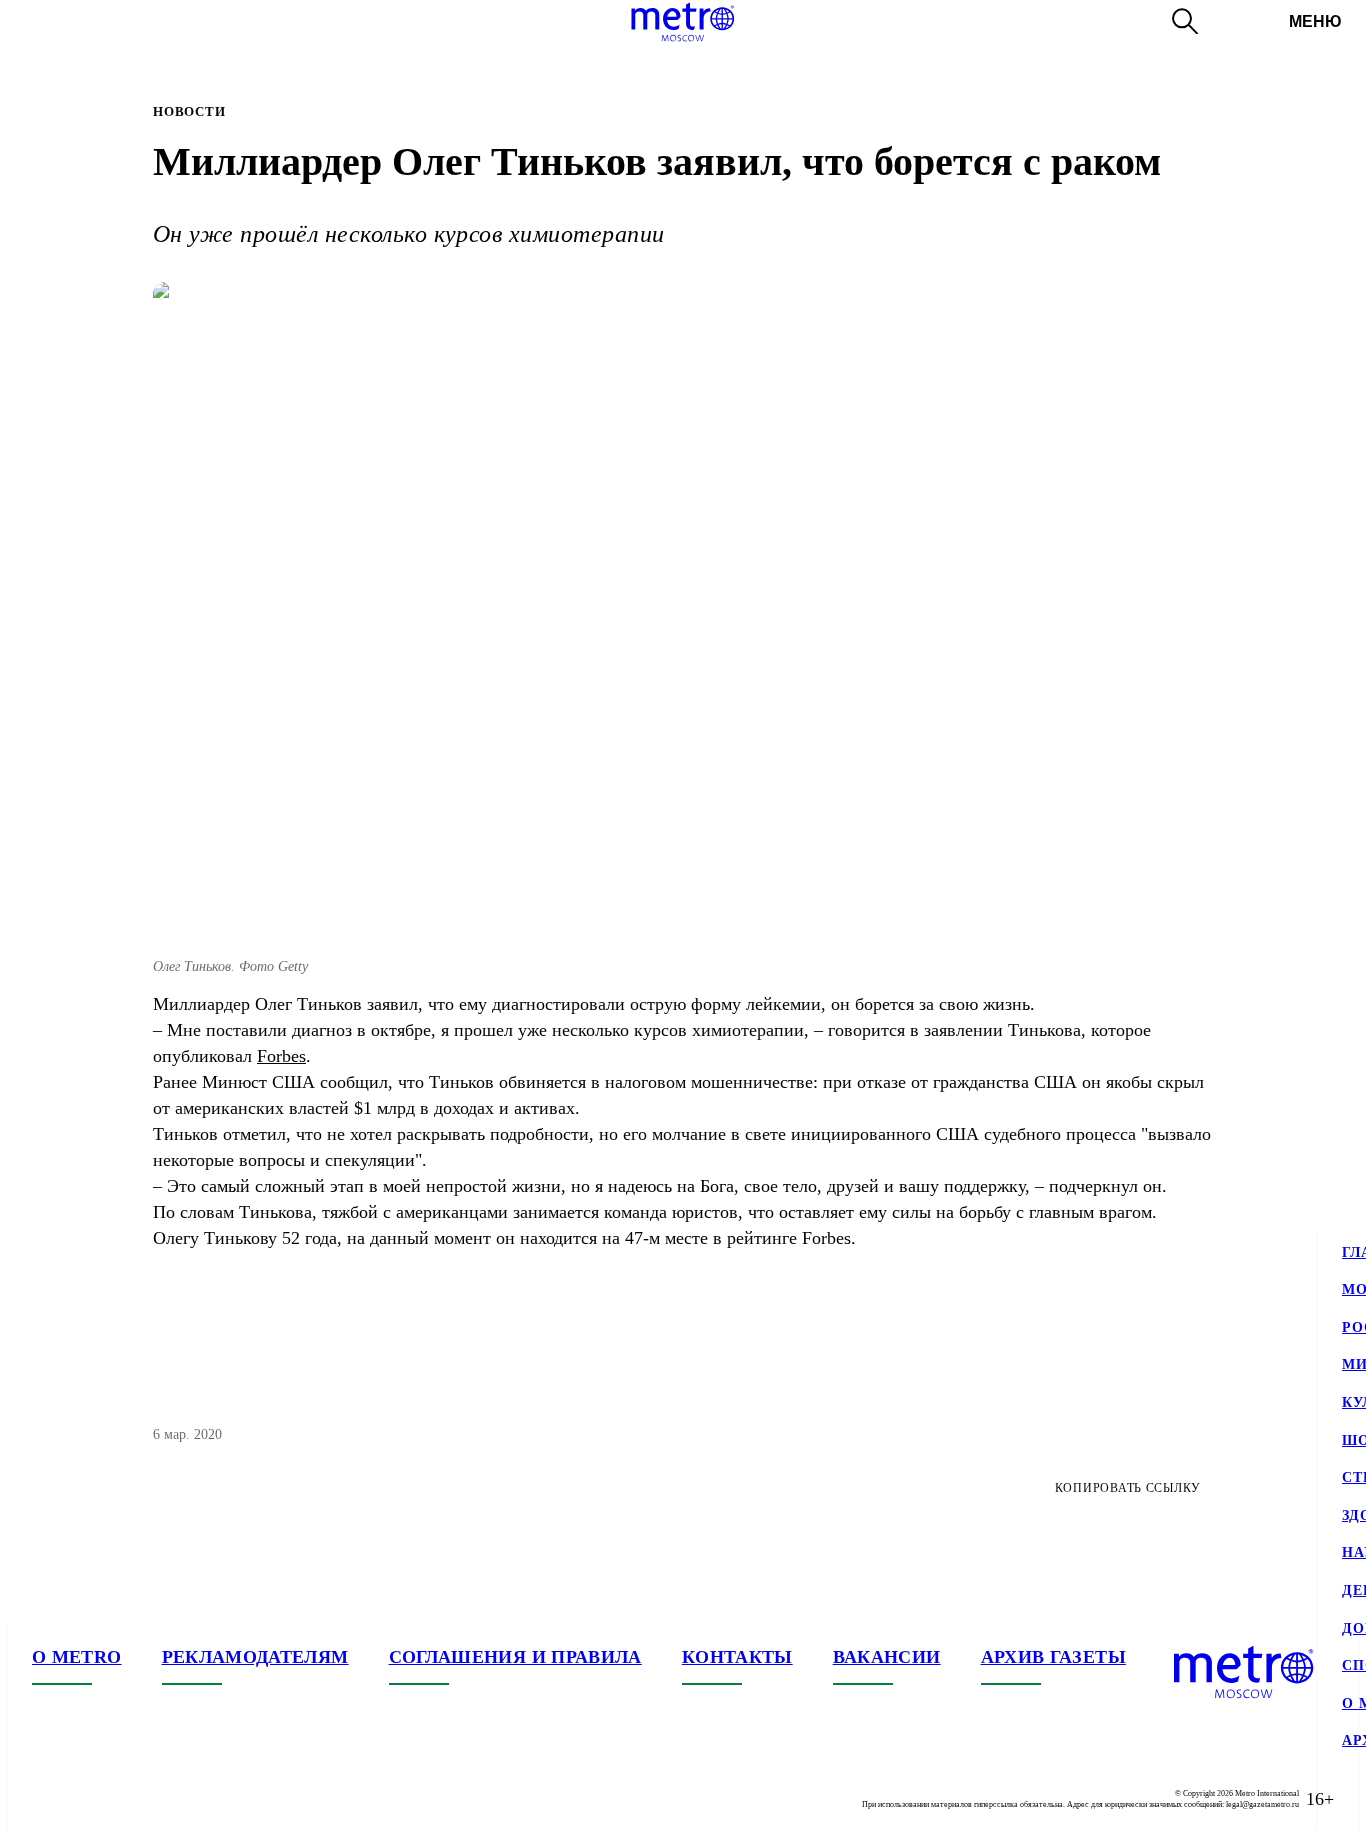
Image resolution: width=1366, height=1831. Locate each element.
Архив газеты (1053, 1657)
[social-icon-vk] (48, 1799)
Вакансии (887, 1657)
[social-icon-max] (168, 1799)
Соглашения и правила (515, 1657)
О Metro (77, 1657)
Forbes (281, 1056)
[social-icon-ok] (128, 1799)
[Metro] (682, 22)
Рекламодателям (255, 1657)
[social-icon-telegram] (88, 1799)
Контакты (737, 1657)
